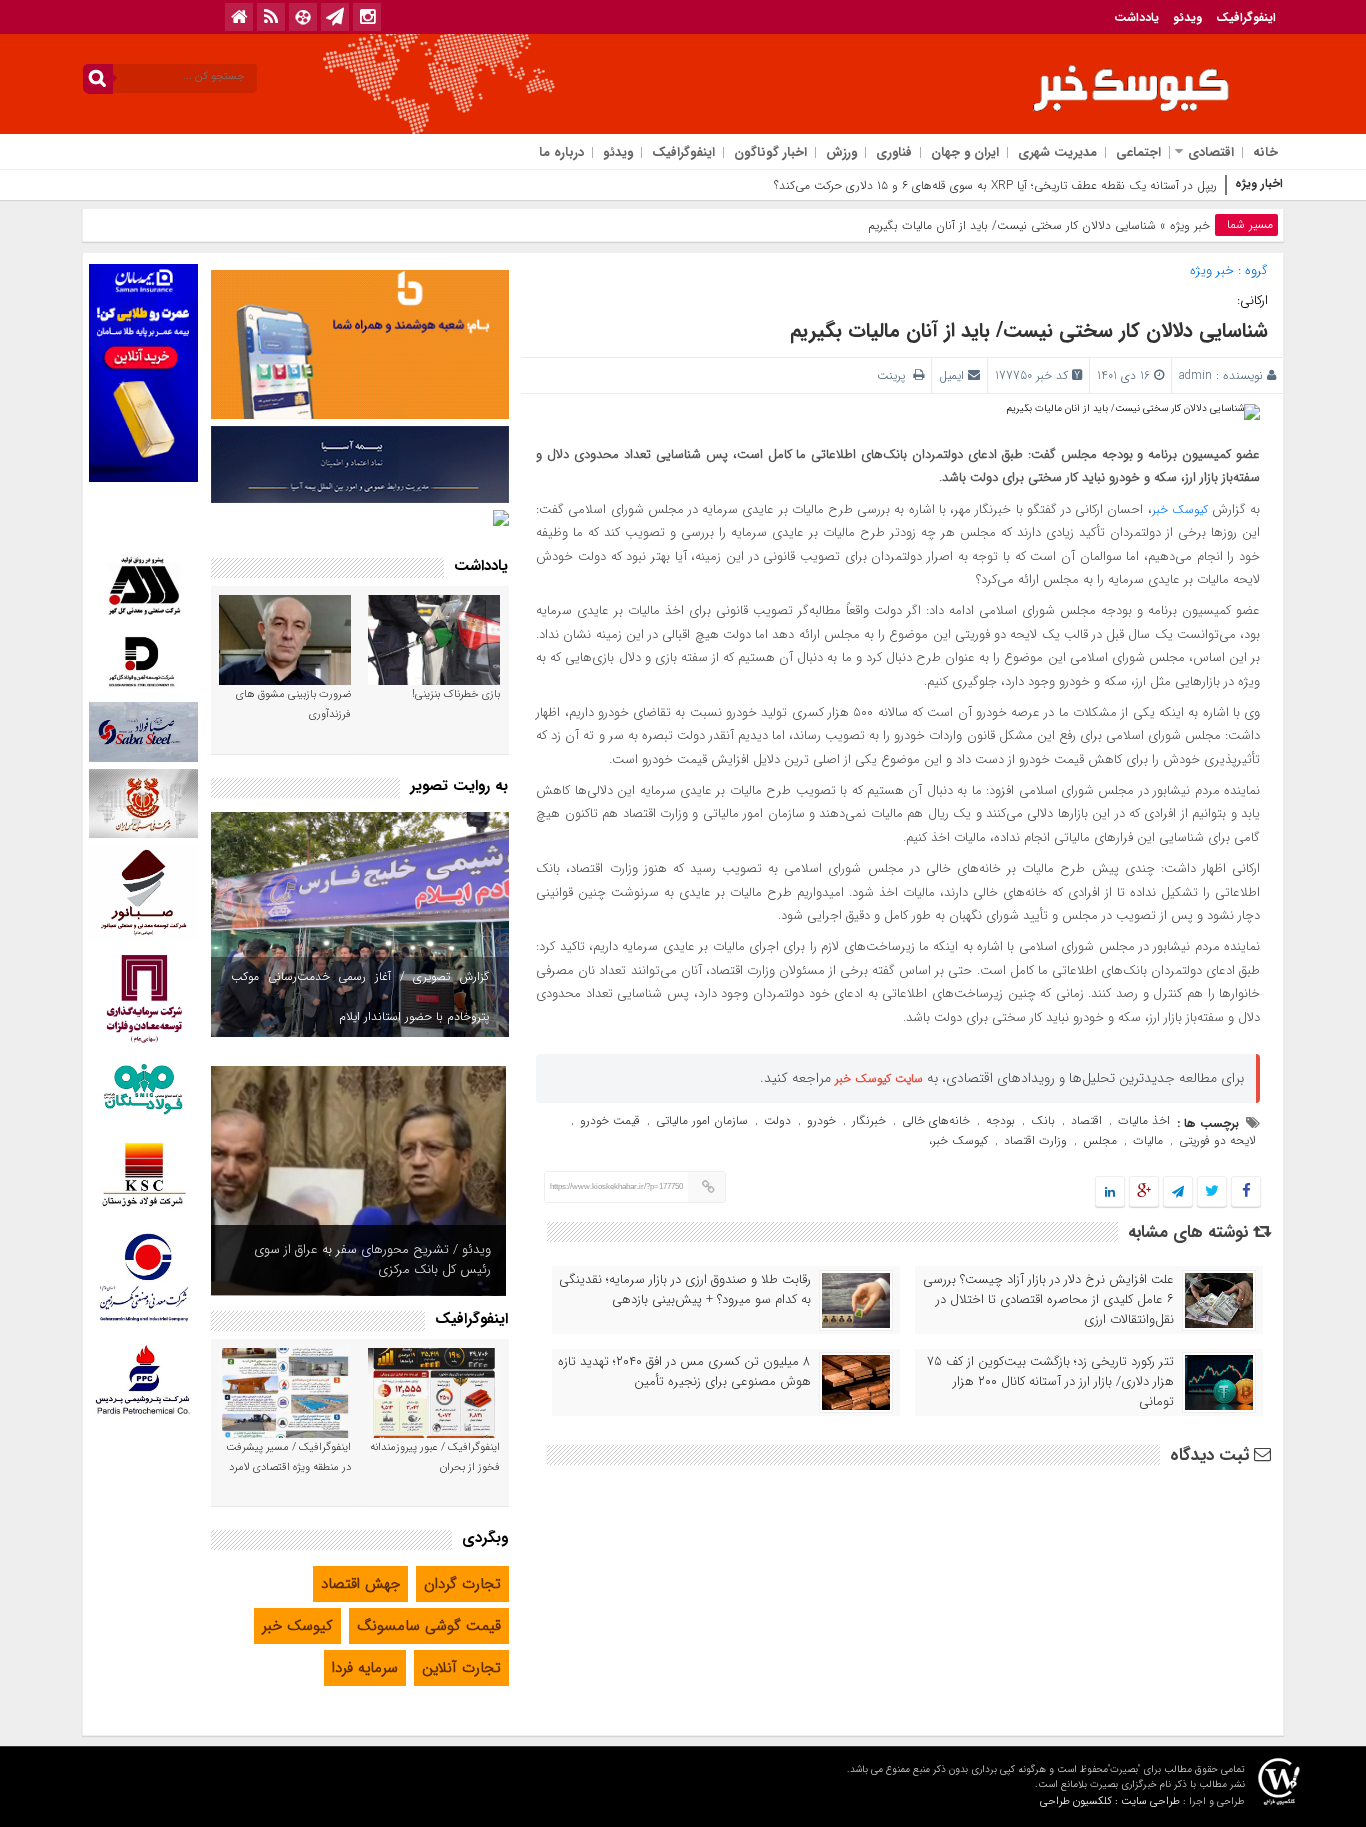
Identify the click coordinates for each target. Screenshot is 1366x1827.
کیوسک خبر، (958, 1140)
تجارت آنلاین (461, 1668)
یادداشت (1136, 17)
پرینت (895, 375)
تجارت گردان (462, 1584)
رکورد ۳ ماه (1190, 185)
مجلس (1100, 1140)
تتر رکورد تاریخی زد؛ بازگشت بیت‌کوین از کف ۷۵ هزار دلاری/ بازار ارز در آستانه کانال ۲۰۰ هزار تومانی (1050, 1382)
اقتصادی (1211, 152)
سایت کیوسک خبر (879, 1078)
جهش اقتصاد (360, 1584)
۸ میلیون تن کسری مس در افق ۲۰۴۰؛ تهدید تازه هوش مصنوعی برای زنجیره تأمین (684, 1372)
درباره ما (561, 152)
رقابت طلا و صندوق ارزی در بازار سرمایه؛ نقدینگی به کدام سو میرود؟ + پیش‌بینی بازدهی (685, 1290)
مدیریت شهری (1057, 152)
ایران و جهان (965, 152)
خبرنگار (869, 1120)
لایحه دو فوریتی (1217, 1140)
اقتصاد (1086, 1120)
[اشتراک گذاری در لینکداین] (1110, 1192)
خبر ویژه (1190, 225)
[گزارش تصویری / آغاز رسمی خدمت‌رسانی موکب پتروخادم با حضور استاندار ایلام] (360, 924)
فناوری (894, 152)
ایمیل (951, 375)
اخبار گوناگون (770, 152)
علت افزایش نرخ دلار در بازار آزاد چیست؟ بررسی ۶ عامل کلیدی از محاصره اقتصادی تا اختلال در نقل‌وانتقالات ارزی (1048, 1300)
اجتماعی (1138, 152)
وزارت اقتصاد (1035, 1140)
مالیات (1148, 1140)
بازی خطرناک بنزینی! (456, 694)
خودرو (821, 1120)
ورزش (841, 152)
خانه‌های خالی (936, 1120)
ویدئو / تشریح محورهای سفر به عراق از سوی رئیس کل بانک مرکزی (372, 1259)
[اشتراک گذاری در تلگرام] (1178, 1192)
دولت (777, 1120)
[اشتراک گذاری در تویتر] (1212, 1192)
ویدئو (1187, 17)
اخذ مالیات (1144, 1120)
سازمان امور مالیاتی (702, 1120)
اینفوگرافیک (1246, 17)
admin (1195, 375)
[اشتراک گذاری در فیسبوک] (1245, 1192)
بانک (1043, 1120)
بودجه (1000, 1120)
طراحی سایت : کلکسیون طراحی (1110, 1801)
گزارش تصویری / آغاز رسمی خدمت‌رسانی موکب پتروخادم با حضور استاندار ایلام (360, 996)
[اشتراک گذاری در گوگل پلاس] (1144, 1192)
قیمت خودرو (610, 1120)
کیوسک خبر (1180, 509)
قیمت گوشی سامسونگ (429, 1626)
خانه (1265, 152)
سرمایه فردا (365, 1668)
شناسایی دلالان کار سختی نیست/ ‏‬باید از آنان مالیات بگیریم (1029, 330)
